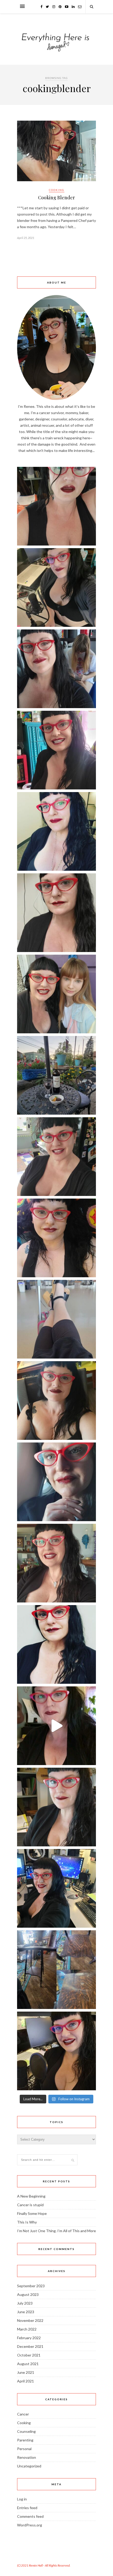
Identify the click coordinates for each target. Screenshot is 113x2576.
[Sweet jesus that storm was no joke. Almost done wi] (56, 1157)
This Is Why (27, 2222)
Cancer (23, 2414)
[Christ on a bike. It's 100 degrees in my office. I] (56, 506)
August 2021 (28, 2364)
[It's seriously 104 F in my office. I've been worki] (56, 1238)
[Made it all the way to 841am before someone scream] (56, 1807)
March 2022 (27, 2329)
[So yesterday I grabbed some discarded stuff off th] (56, 1970)
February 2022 (29, 2338)
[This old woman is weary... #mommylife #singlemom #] (56, 1482)
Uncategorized (29, 2466)
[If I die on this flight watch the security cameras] (56, 1563)
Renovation (27, 2457)
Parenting (25, 2440)
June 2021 (26, 2372)
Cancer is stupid (30, 2205)
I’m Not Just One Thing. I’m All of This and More (56, 2231)
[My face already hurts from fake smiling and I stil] (56, 2051)
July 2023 (25, 2303)
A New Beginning (31, 2196)
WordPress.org (30, 2525)
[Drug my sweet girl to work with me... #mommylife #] (56, 669)
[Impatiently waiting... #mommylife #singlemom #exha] (56, 1319)
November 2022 (30, 2320)
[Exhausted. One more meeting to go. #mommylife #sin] (56, 1401)
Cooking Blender (56, 197)
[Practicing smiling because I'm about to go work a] (56, 750)
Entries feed (27, 2508)
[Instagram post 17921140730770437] (56, 1726)
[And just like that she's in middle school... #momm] (56, 994)
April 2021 (25, 2381)
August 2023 (28, 2294)
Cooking (57, 190)
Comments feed (30, 2516)
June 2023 (26, 2312)
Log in (22, 2499)
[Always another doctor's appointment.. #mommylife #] (56, 1644)
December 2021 (30, 2346)
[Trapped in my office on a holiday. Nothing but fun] (56, 587)
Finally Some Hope (32, 2213)
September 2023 (31, 2286)
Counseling (26, 2431)
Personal (24, 2449)
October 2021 (29, 2355)
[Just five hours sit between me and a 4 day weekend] (56, 831)
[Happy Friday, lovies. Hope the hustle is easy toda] (56, 1888)
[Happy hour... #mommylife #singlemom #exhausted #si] (56, 1075)
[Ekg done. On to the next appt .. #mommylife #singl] (56, 913)
